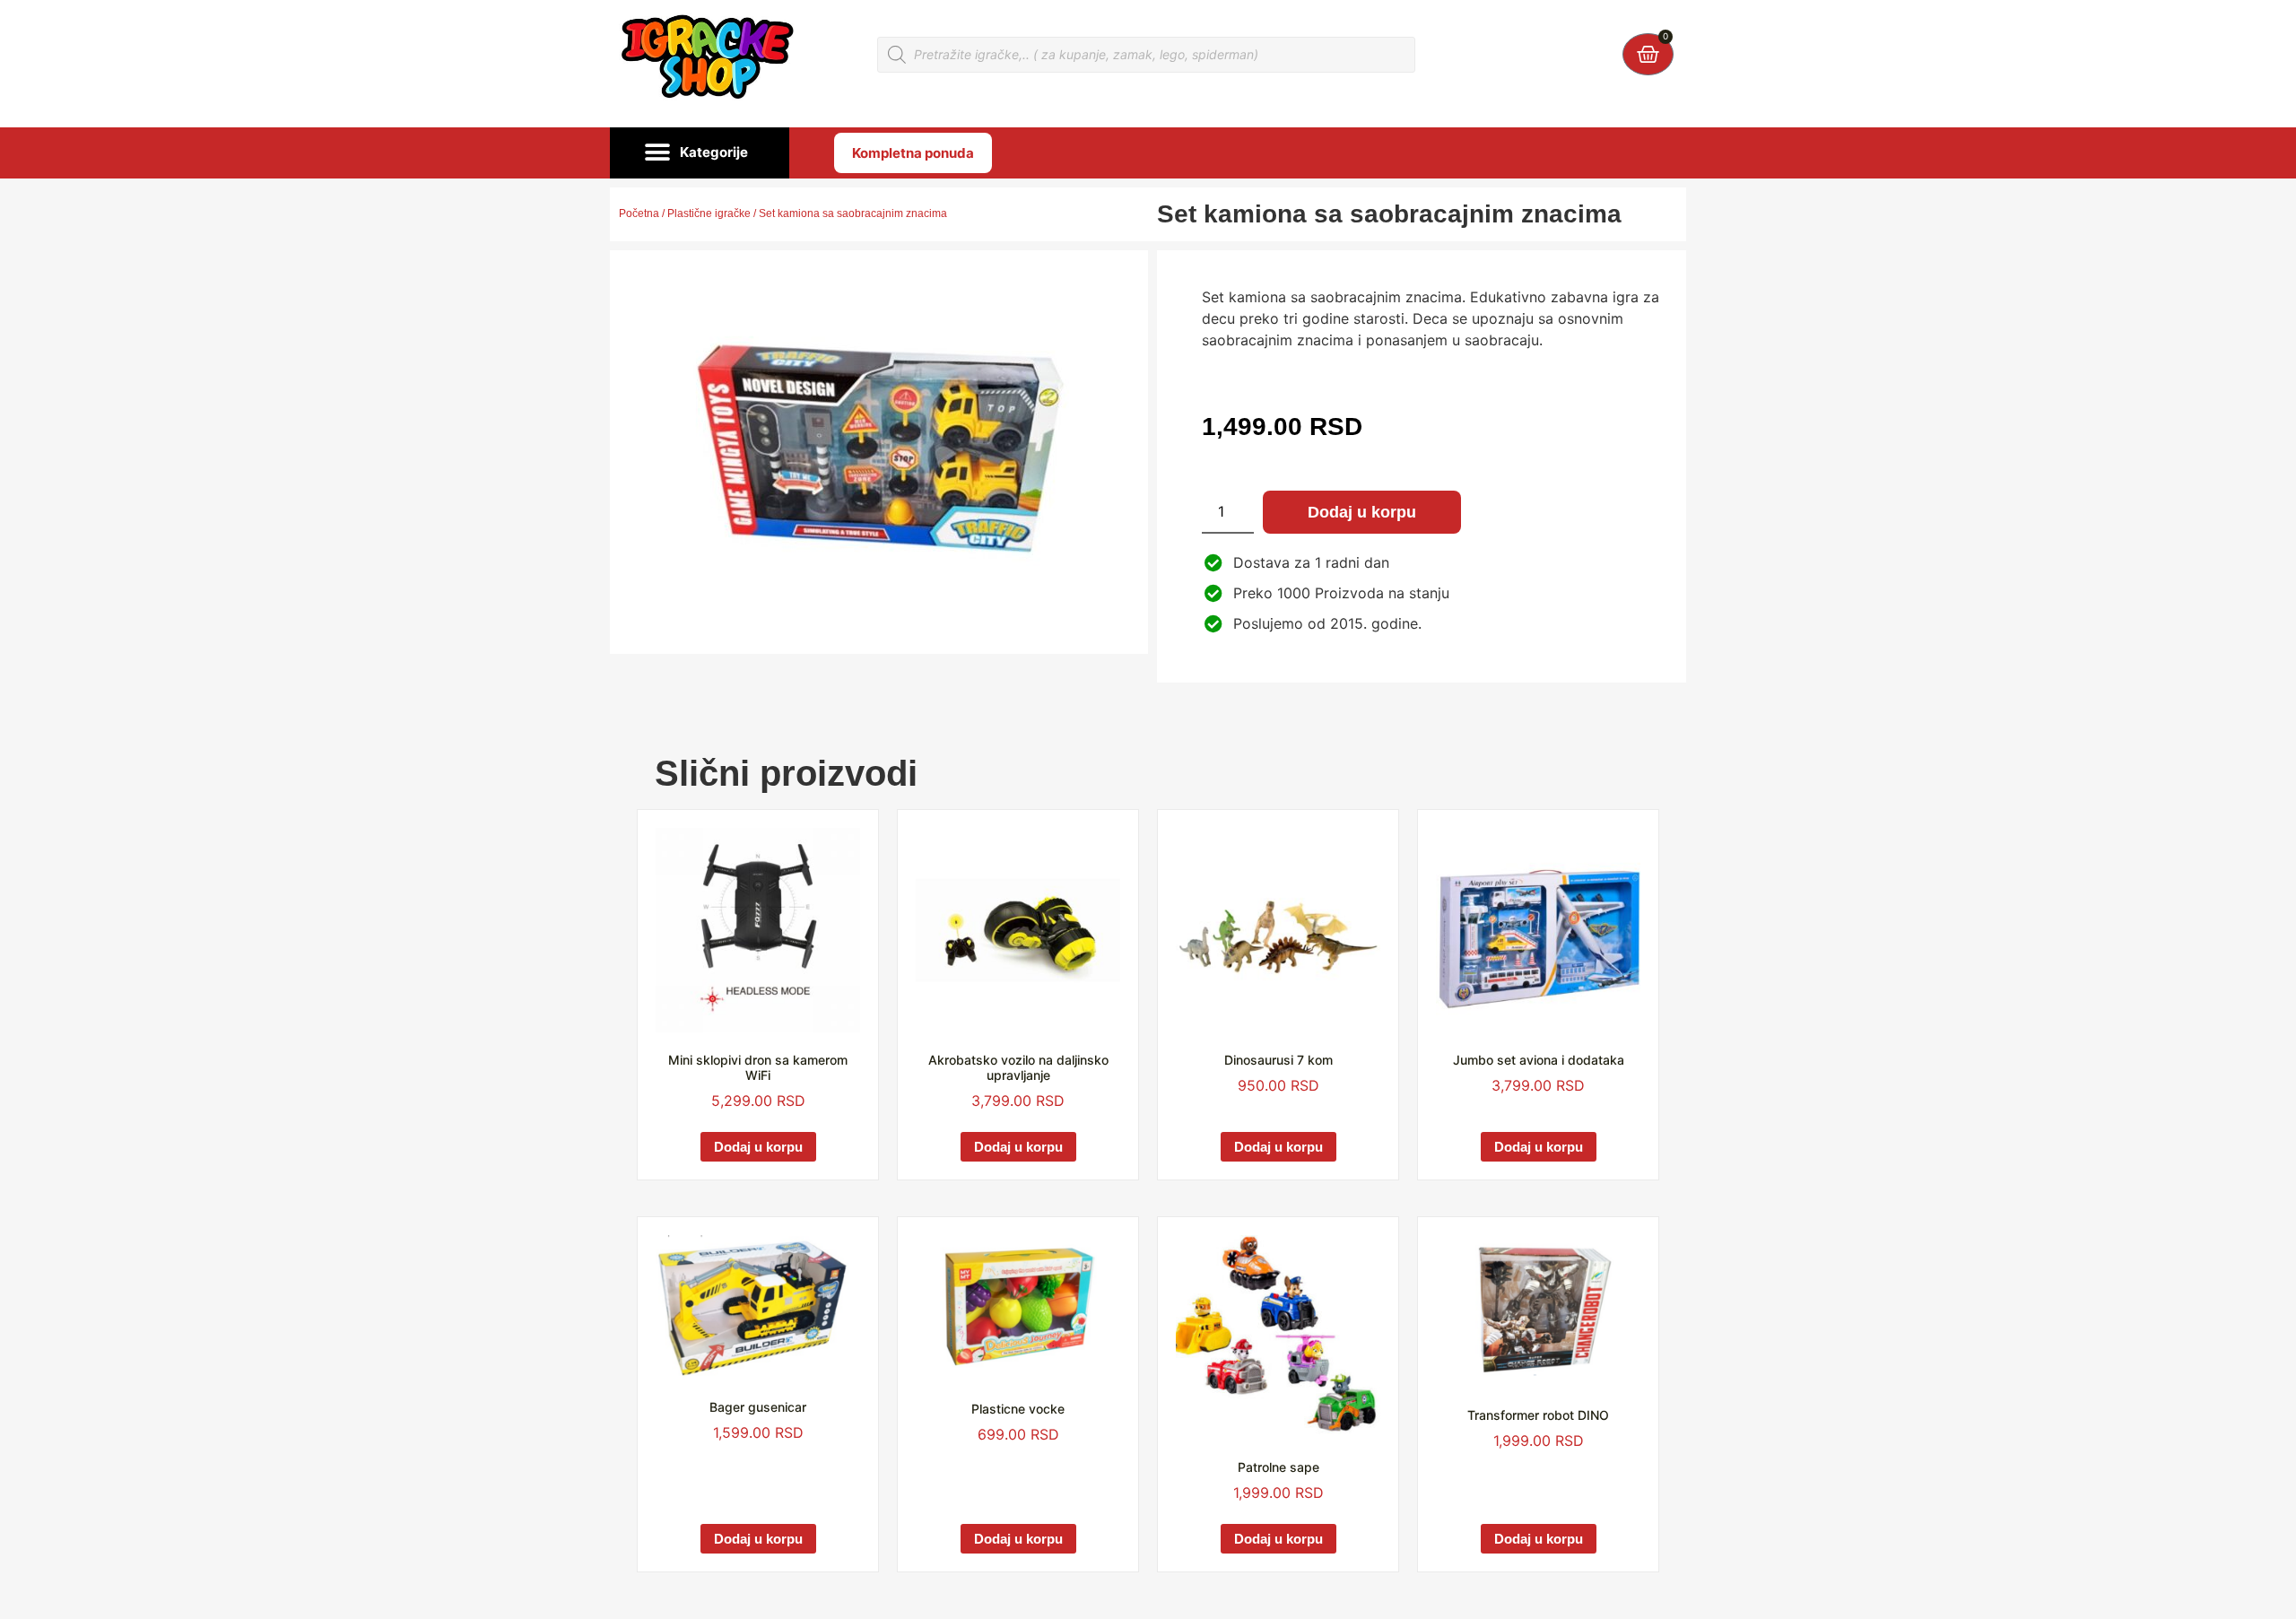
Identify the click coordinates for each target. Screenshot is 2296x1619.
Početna (639, 213)
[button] (700, 153)
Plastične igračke (709, 213)
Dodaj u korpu (1362, 512)
